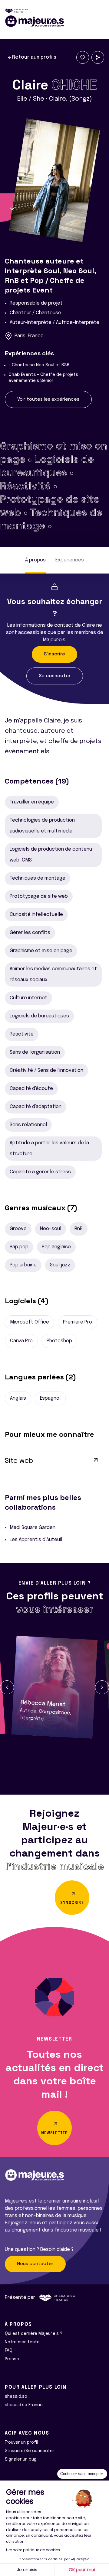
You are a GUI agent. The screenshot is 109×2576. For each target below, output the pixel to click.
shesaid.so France (24, 2405)
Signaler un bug (21, 2459)
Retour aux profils (34, 57)
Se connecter (55, 676)
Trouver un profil (21, 2442)
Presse (12, 2359)
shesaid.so (16, 2397)
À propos (35, 560)
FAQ (9, 2351)
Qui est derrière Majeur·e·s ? (34, 2334)
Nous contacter (35, 2264)
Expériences (70, 560)
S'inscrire (54, 654)
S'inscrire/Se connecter (30, 2451)
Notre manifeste (22, 2342)
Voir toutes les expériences (48, 399)
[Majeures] (54, 21)
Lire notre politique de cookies (33, 2550)
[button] (7, 1687)
